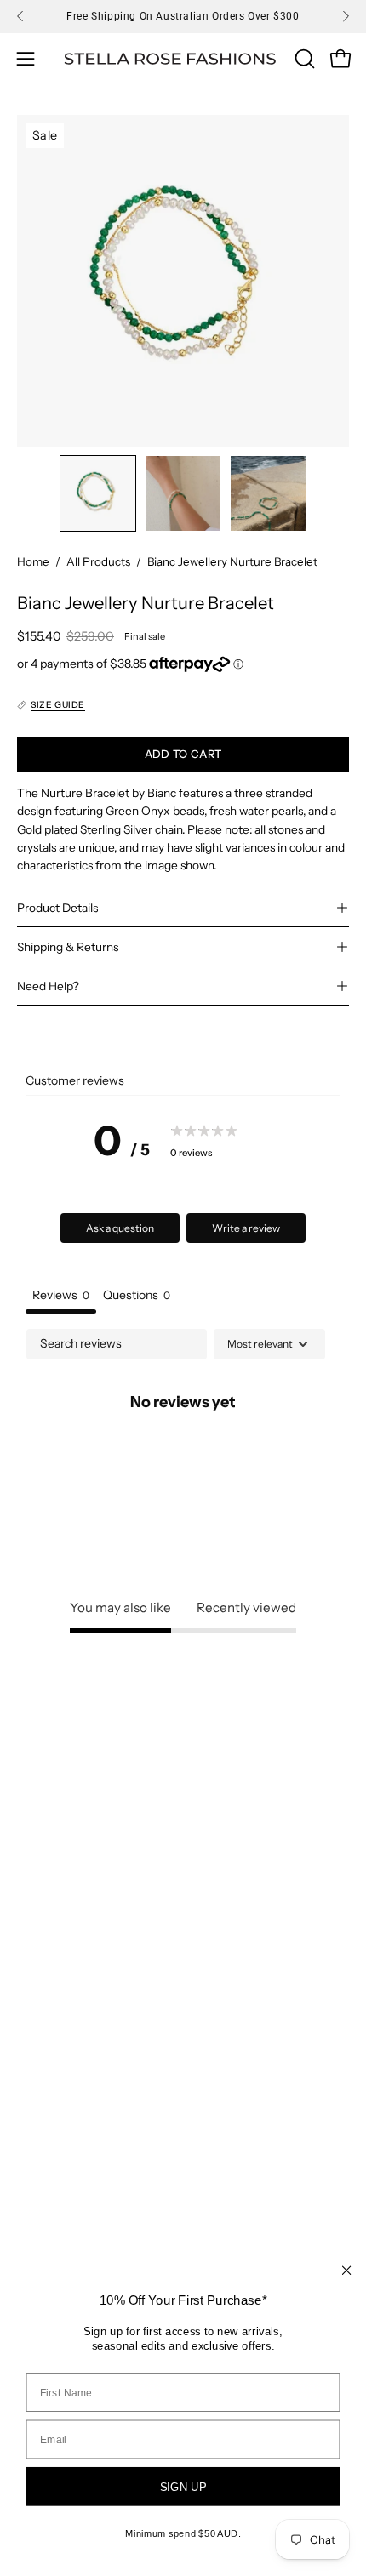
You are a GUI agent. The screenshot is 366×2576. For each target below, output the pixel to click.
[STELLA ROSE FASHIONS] (170, 59)
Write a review (246, 1228)
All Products (98, 561)
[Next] (346, 16)
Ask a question (120, 1228)
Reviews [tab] (61, 1295)
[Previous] (20, 16)
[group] (183, 16)
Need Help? (48, 986)
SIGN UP (183, 2487)
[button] (303, 59)
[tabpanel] (183, 1458)
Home (33, 561)
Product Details (57, 908)
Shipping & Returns (68, 947)
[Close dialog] (347, 2270)
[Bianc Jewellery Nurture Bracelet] (98, 493)
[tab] (137, 1297)
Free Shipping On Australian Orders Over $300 (183, 16)
